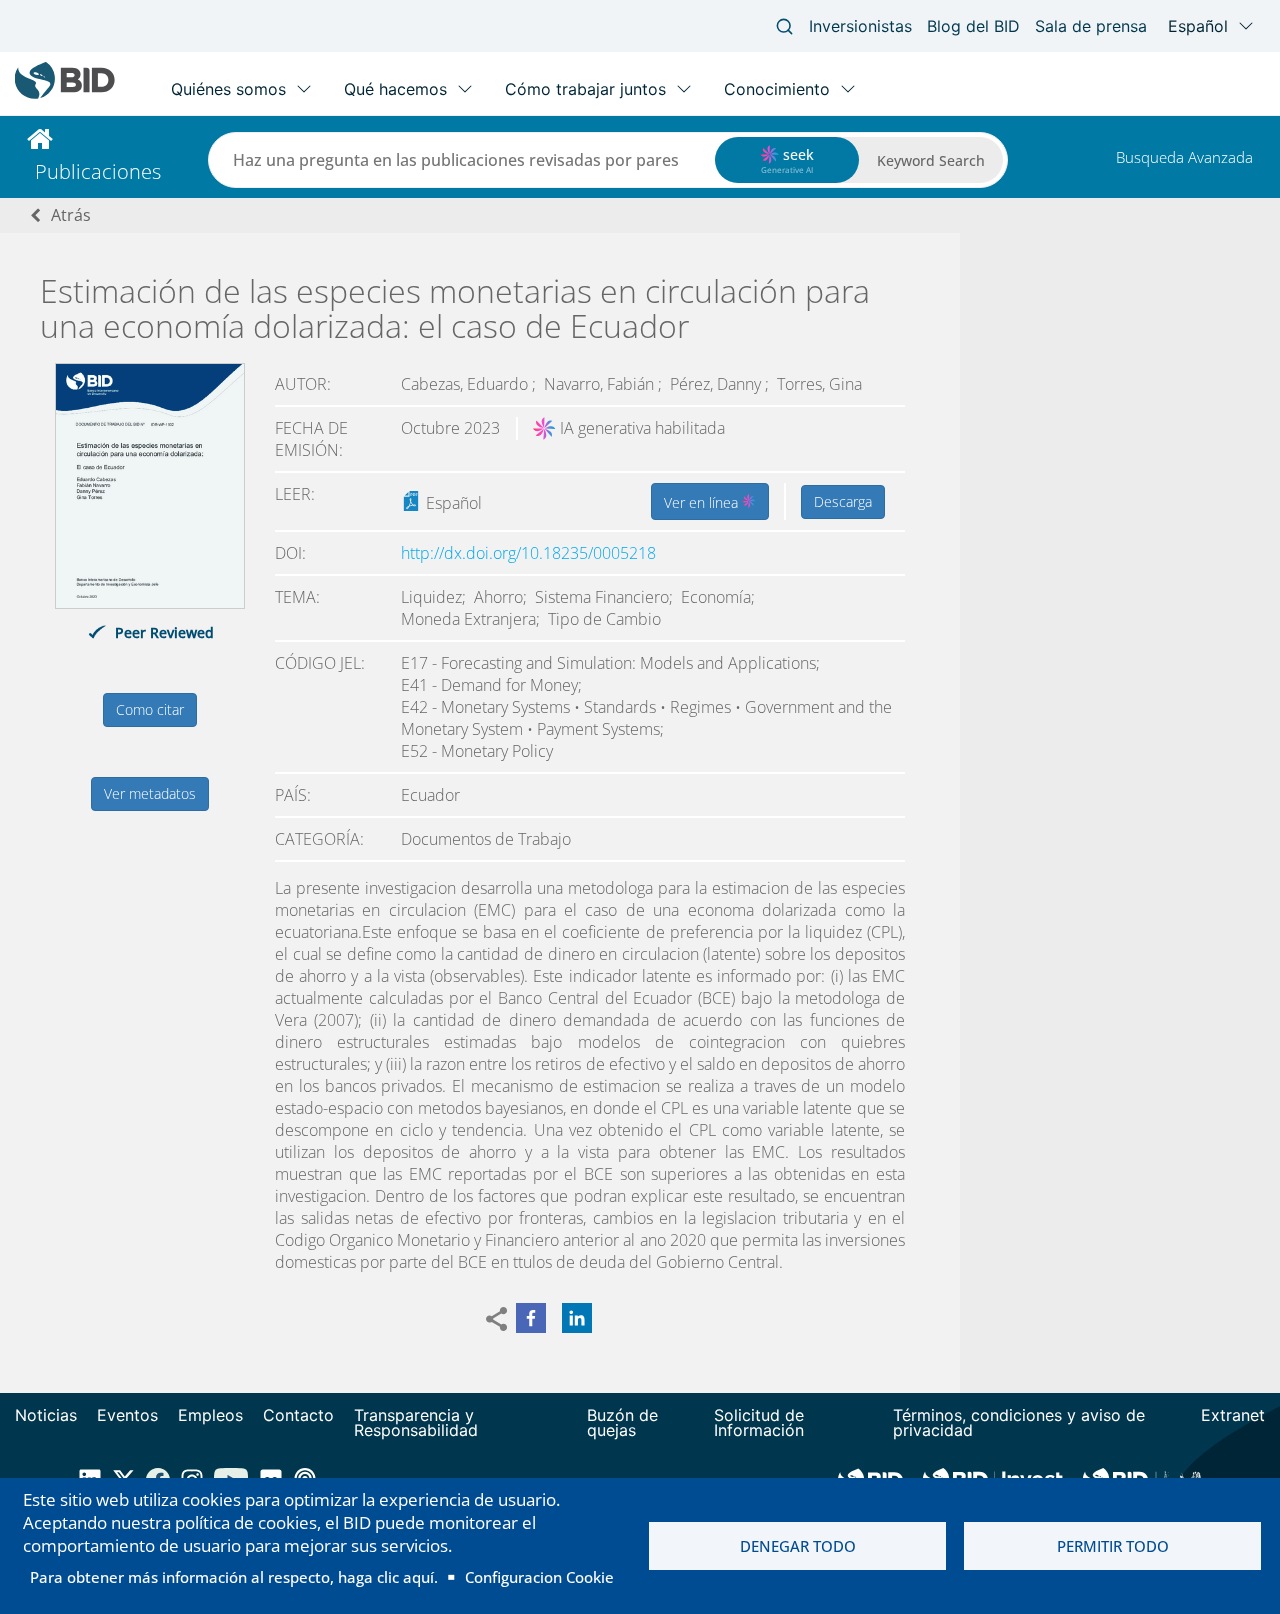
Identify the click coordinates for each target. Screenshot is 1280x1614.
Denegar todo (798, 1546)
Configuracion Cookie (539, 1577)
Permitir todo (1113, 1546)
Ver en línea (703, 502)
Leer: (295, 494)
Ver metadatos (150, 793)
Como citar (150, 709)
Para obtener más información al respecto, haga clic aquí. (234, 1577)
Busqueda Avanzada (1184, 157)
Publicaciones (98, 171)
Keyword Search (931, 160)
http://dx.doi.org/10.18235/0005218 (528, 553)
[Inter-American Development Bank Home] (65, 94)
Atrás (71, 215)
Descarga (843, 501)
